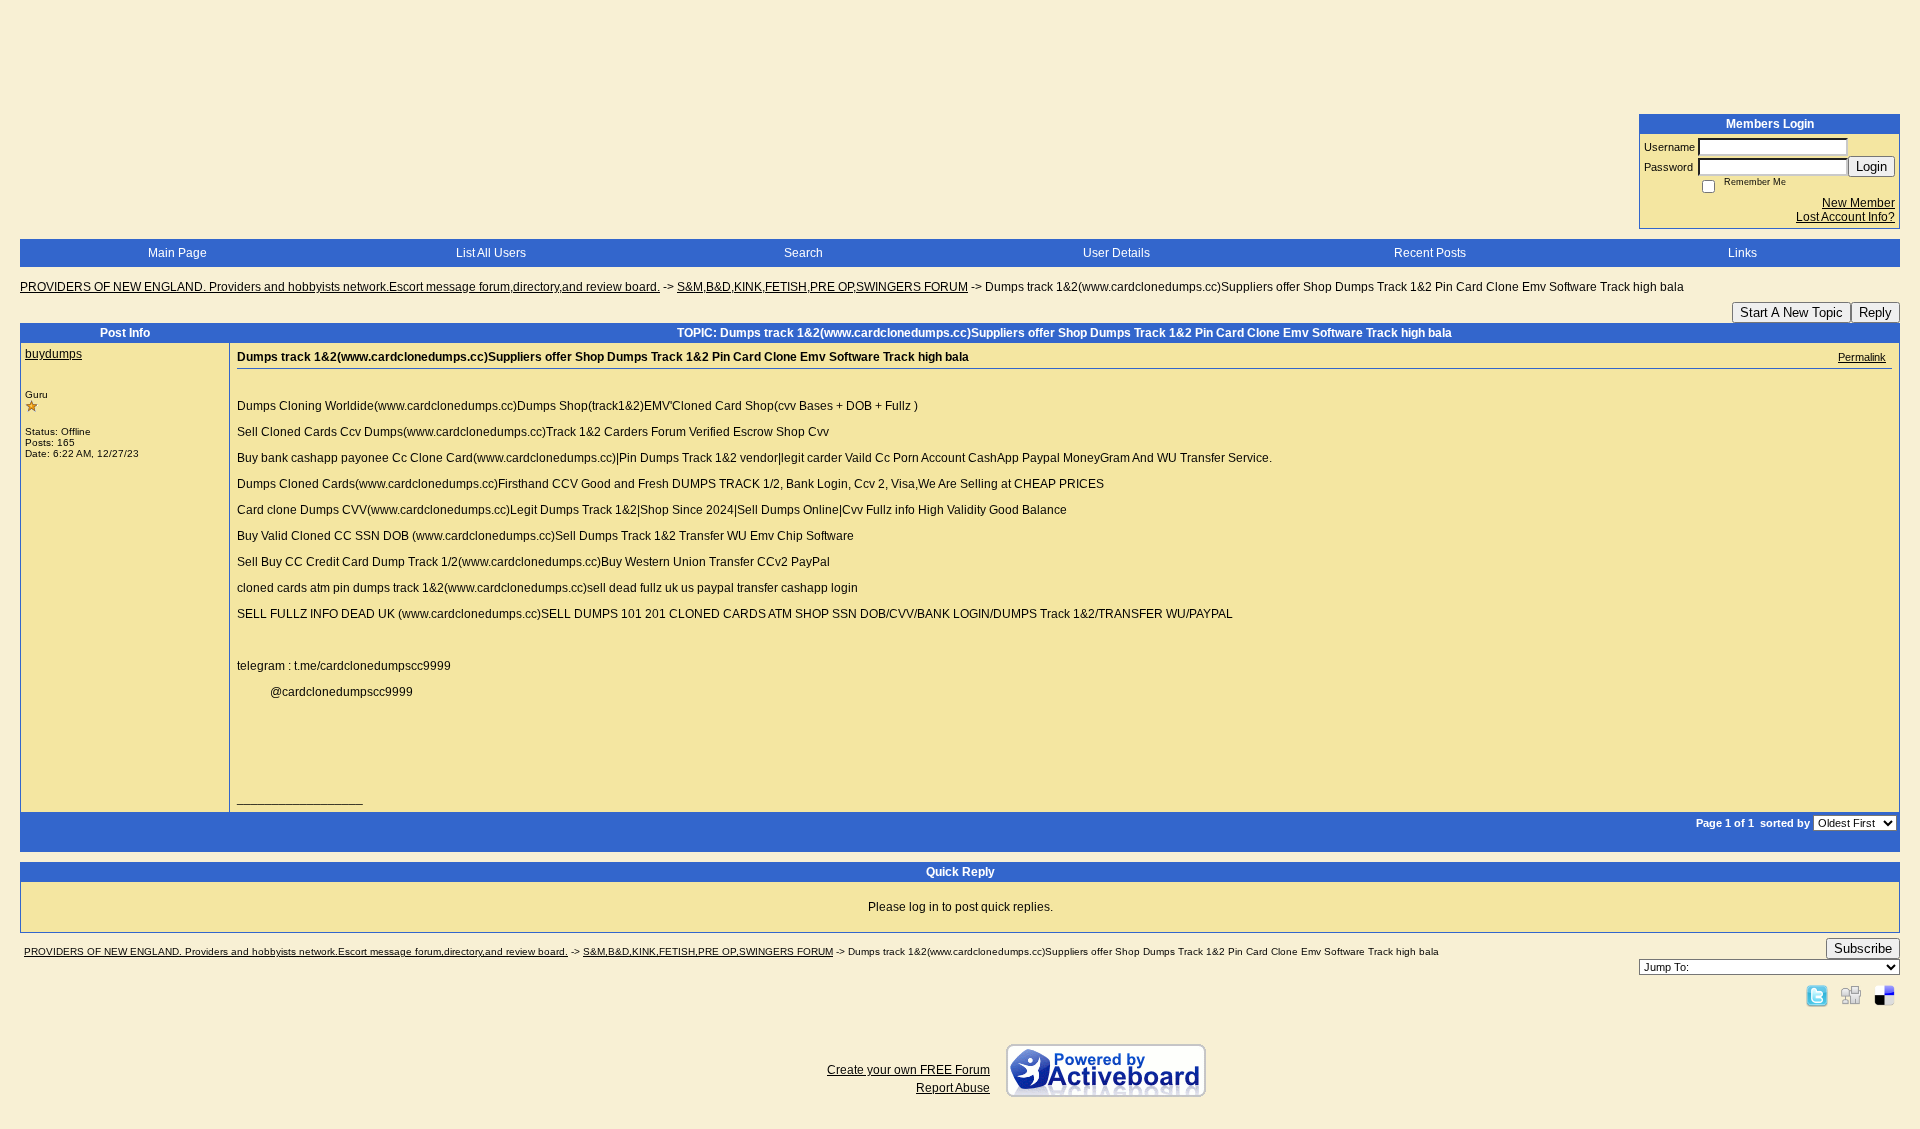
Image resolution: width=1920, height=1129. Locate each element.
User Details (1116, 253)
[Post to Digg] (1851, 995)
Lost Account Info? (1845, 217)
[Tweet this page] (1817, 995)
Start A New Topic (1791, 312)
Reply (1875, 312)
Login (1871, 166)
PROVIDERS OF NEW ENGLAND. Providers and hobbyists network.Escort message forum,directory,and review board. (340, 287)
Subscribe (1863, 948)
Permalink (1862, 357)
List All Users (491, 253)
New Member (1858, 203)
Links (1742, 253)
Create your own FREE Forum (908, 1070)
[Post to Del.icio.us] (1884, 995)
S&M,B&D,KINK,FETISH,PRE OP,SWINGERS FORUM (822, 287)
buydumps (53, 354)
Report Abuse (953, 1088)
